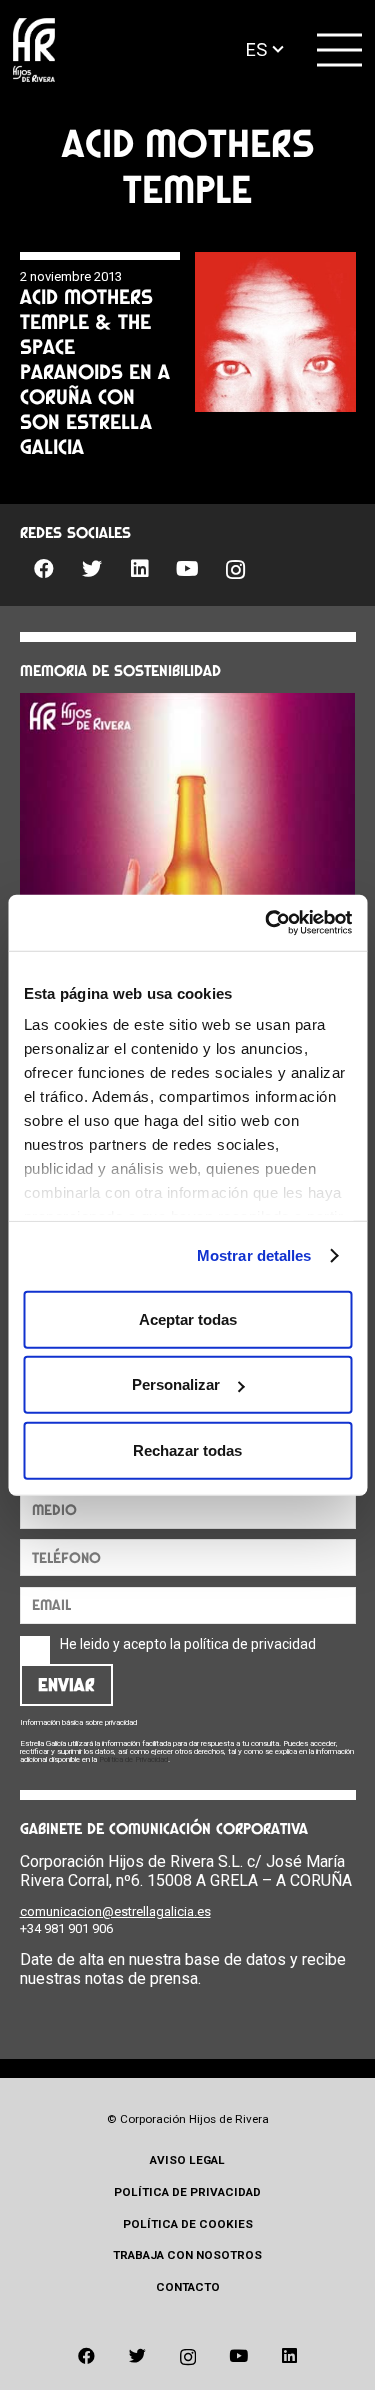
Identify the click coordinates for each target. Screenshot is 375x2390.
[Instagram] (236, 570)
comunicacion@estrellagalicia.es (115, 1911)
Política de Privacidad (133, 1759)
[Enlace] (34, 50)
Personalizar (176, 1384)
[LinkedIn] (140, 569)
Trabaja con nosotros (187, 2255)
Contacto (188, 2287)
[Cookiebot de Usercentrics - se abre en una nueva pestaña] (267, 923)
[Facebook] (44, 569)
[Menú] (340, 50)
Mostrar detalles (254, 1255)
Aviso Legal (187, 2160)
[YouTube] (188, 569)
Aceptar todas (188, 1318)
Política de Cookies (188, 2224)
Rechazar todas (187, 1449)
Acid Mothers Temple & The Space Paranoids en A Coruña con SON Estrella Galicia (95, 371)
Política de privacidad (187, 2192)
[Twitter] (92, 569)
